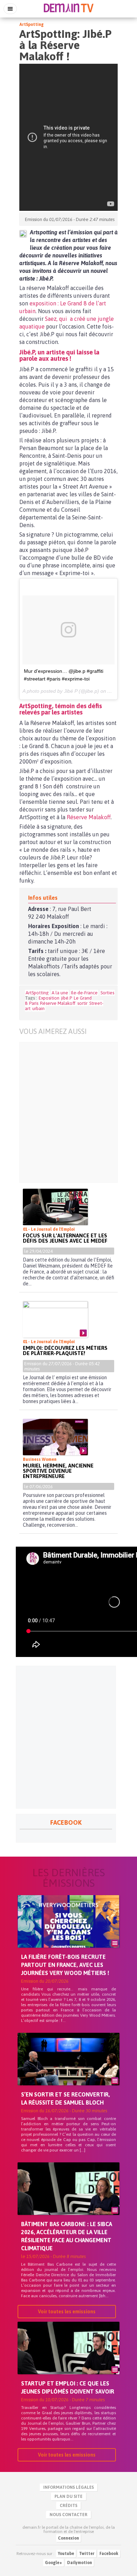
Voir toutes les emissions (67, 2312)
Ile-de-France (84, 993)
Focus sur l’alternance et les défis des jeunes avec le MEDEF (65, 1238)
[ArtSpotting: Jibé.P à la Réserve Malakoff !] (23, 234)
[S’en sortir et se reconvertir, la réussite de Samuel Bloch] (68, 2071)
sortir (82, 1003)
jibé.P (67, 998)
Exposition (49, 998)
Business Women (40, 1459)
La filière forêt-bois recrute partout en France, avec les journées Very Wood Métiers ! (65, 1965)
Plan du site (68, 2496)
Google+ (54, 2563)
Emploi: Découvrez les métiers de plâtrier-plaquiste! (65, 1351)
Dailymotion (80, 2563)
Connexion (68, 2538)
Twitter (87, 2554)
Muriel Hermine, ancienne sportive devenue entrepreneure (58, 1471)
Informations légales (68, 2487)
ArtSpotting (31, 25)
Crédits (68, 2506)
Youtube (66, 2554)
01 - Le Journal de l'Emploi (49, 1229)
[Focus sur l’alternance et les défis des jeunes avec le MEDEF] (55, 1207)
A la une (60, 993)
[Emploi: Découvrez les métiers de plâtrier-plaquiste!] (55, 1319)
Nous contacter (68, 2515)
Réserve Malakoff (89, 817)
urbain (38, 1009)
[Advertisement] (68, 1112)
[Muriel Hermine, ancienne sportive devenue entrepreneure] (55, 1437)
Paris (34, 1003)
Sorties (107, 993)
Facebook (109, 2554)
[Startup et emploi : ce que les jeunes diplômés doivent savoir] (68, 2360)
